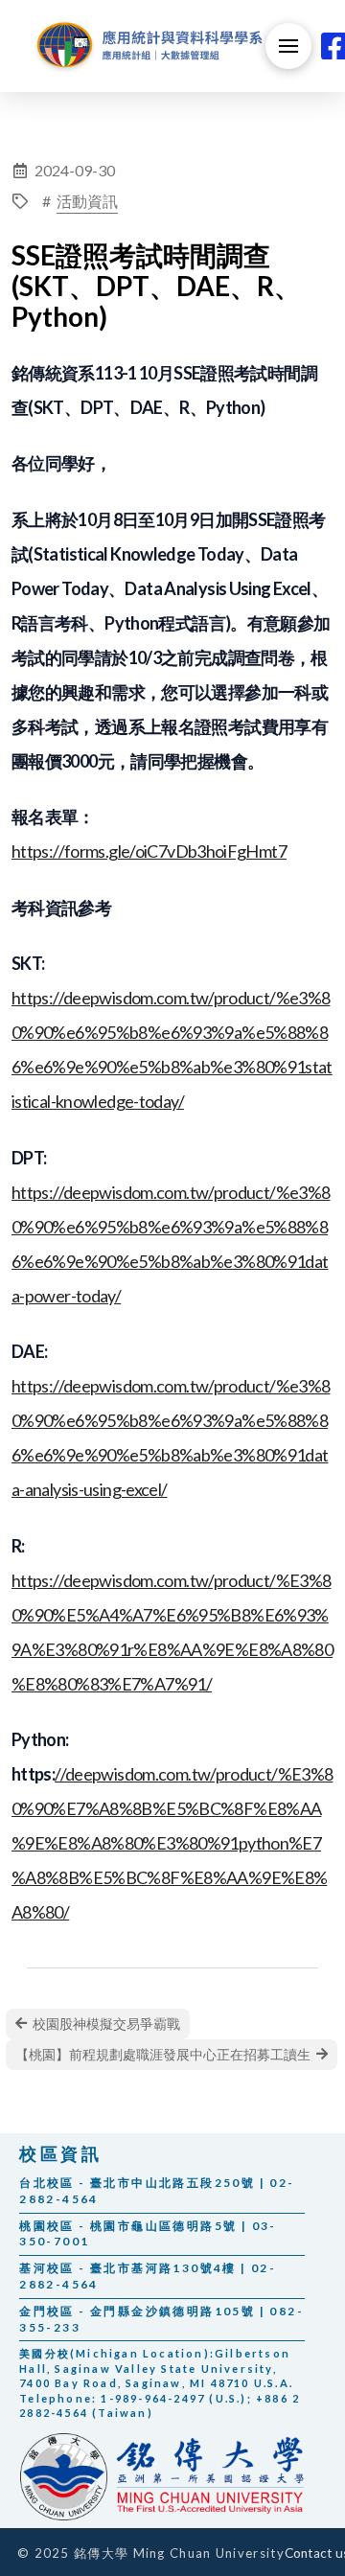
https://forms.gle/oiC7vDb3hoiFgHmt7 (149, 851)
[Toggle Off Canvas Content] (288, 46)
